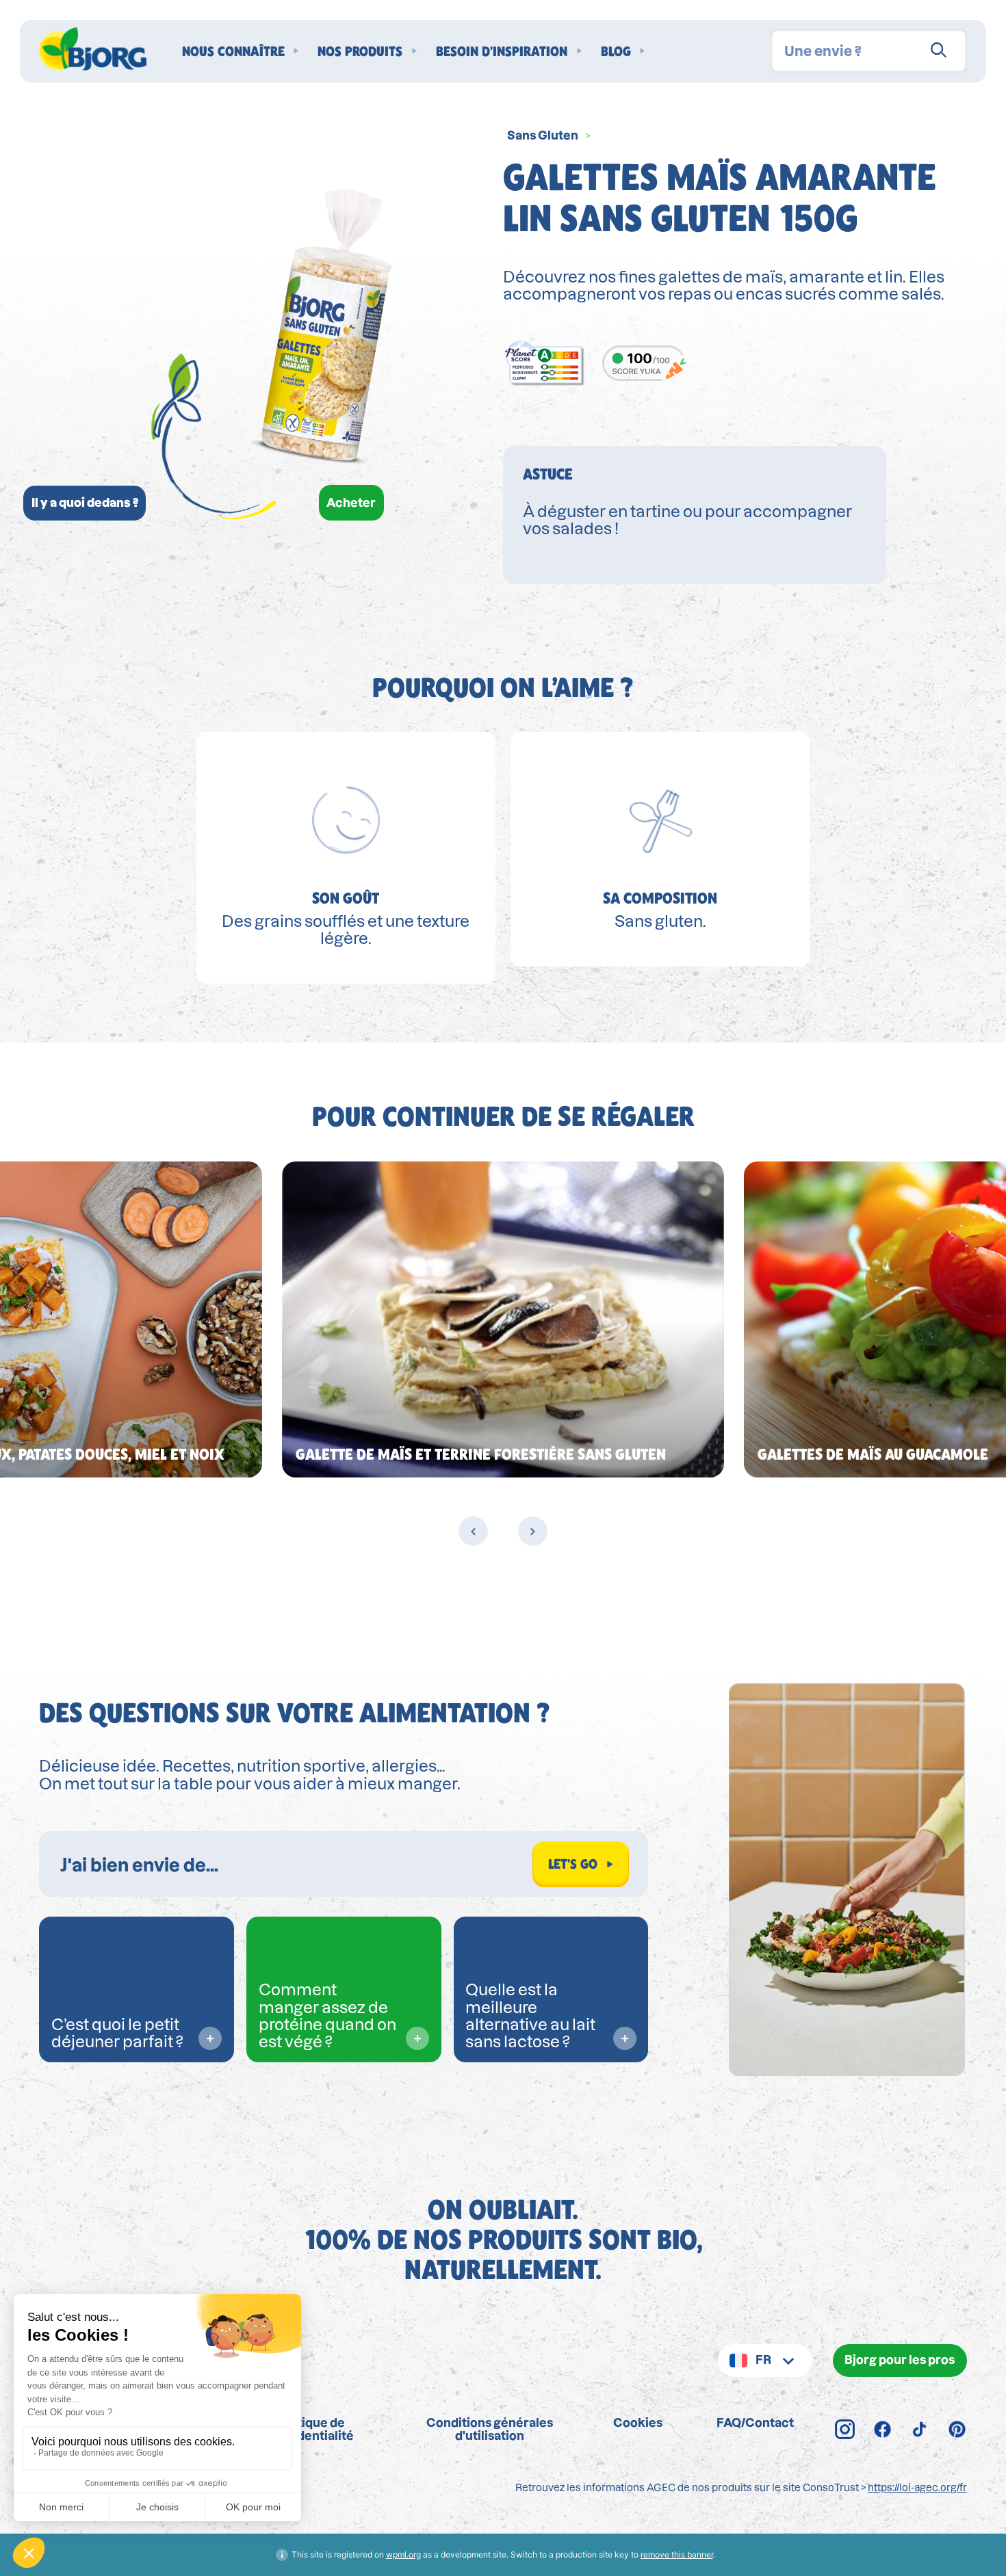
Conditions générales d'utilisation (490, 2429)
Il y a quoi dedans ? (85, 502)
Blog (616, 51)
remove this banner (677, 2554)
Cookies (638, 2422)
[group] (503, 1319)
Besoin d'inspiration (502, 51)
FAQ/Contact (755, 2422)
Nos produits (360, 51)
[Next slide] (533, 1531)
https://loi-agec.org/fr (917, 2488)
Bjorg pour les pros (900, 2360)
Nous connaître (233, 51)
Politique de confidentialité (310, 2429)
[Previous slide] (473, 1531)
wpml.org (403, 2554)
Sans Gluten (543, 135)
